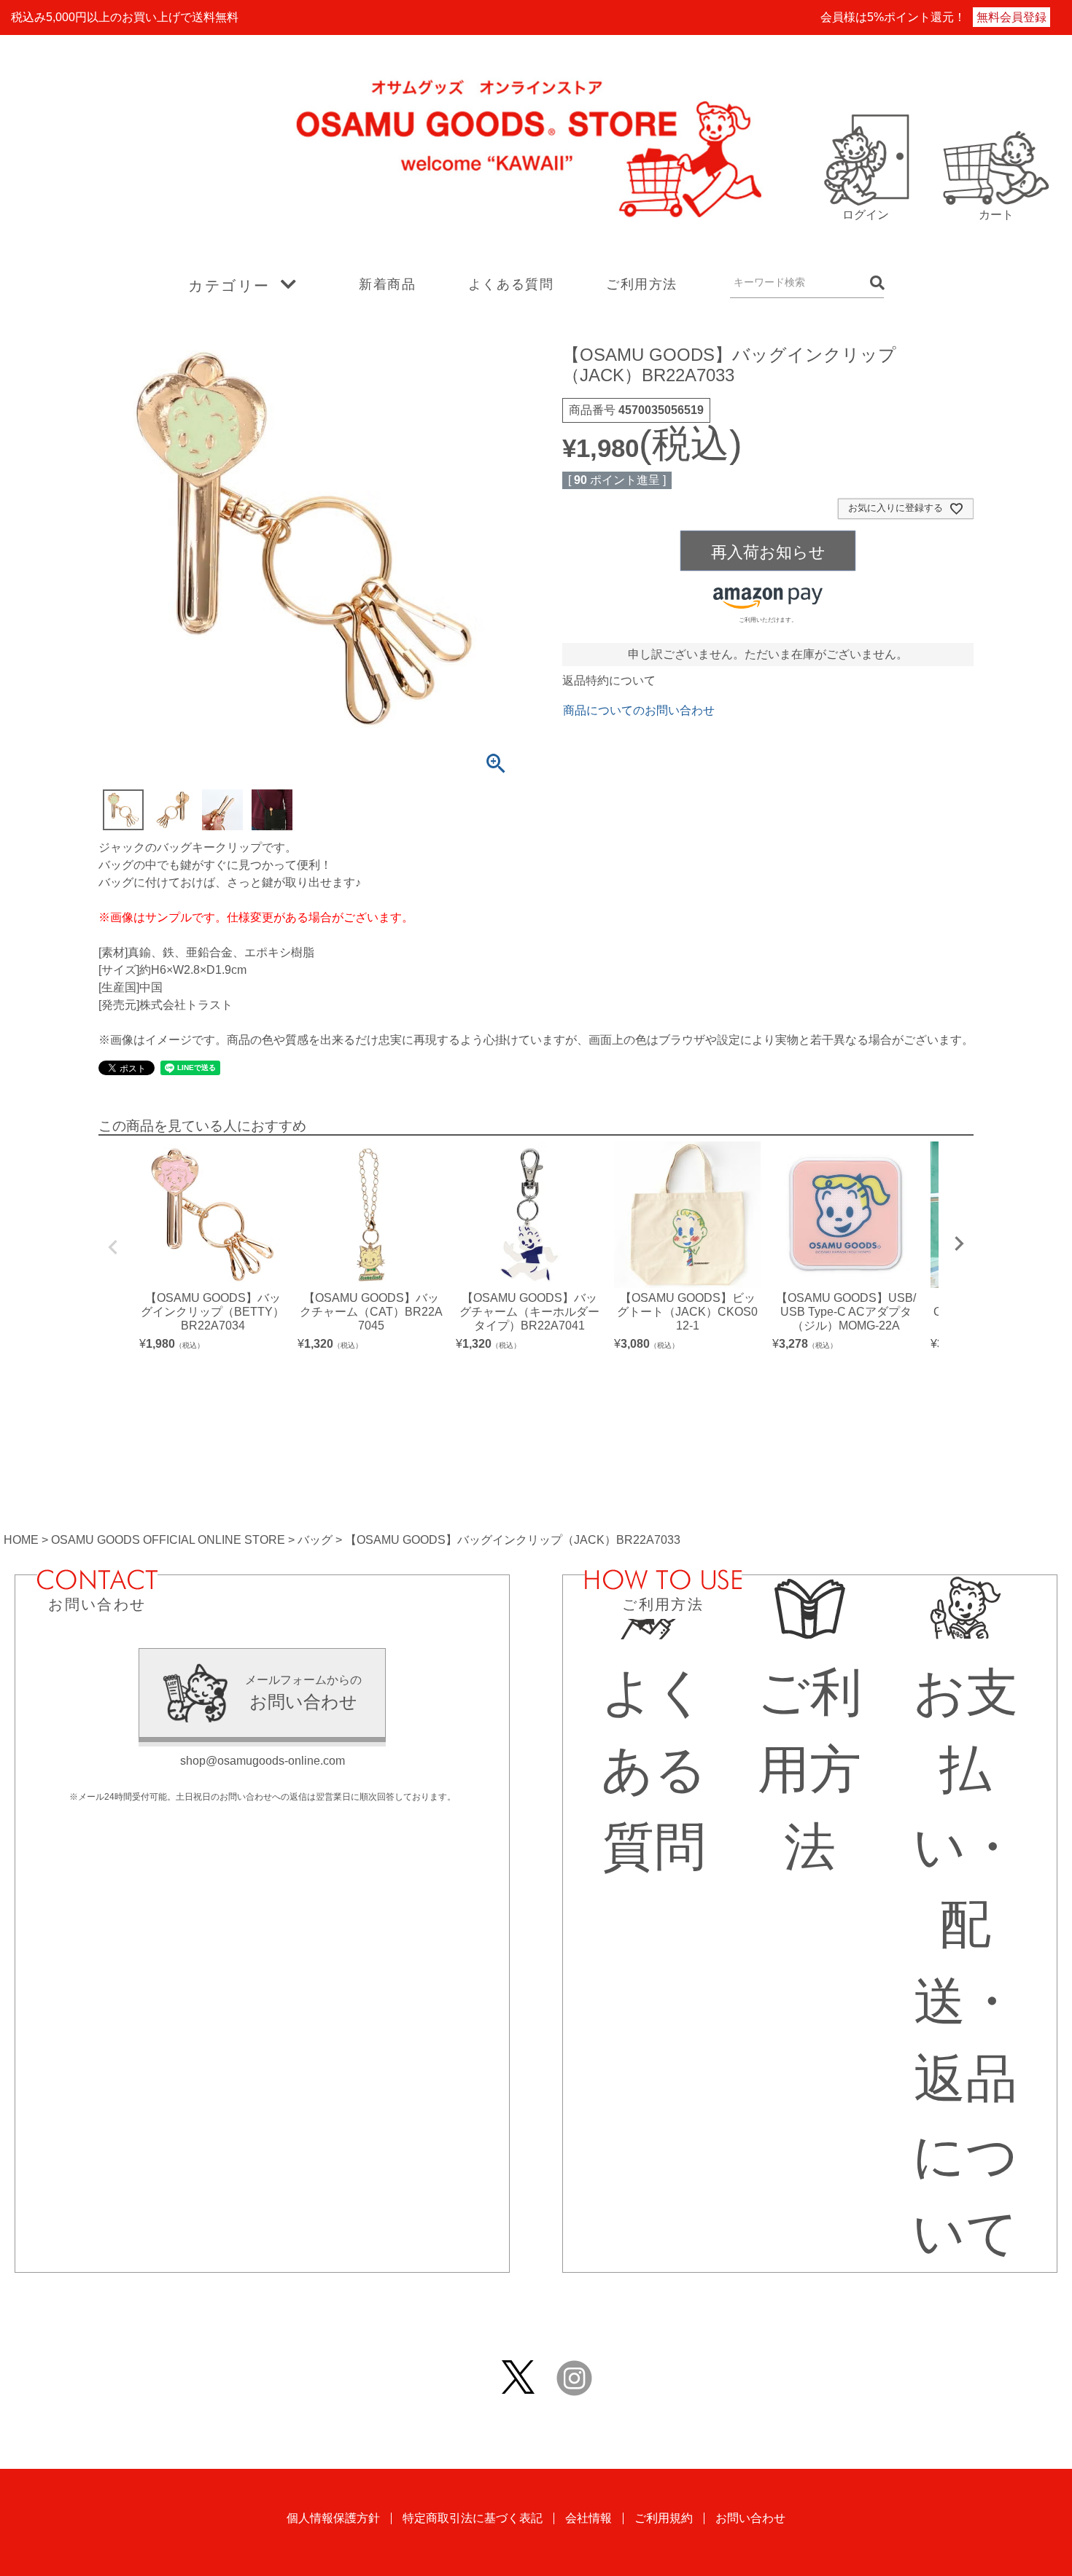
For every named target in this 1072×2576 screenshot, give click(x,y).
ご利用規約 (664, 2518)
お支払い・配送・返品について (966, 1963)
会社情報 (589, 2518)
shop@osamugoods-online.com (263, 1761)
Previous (113, 1247)
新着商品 (387, 284)
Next (959, 1244)
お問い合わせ (750, 2518)
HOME (21, 1540)
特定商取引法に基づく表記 (473, 2518)
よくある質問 (511, 284)
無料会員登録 (1011, 17)
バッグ (315, 1540)
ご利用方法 (642, 284)
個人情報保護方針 (333, 2518)
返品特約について (609, 680)
